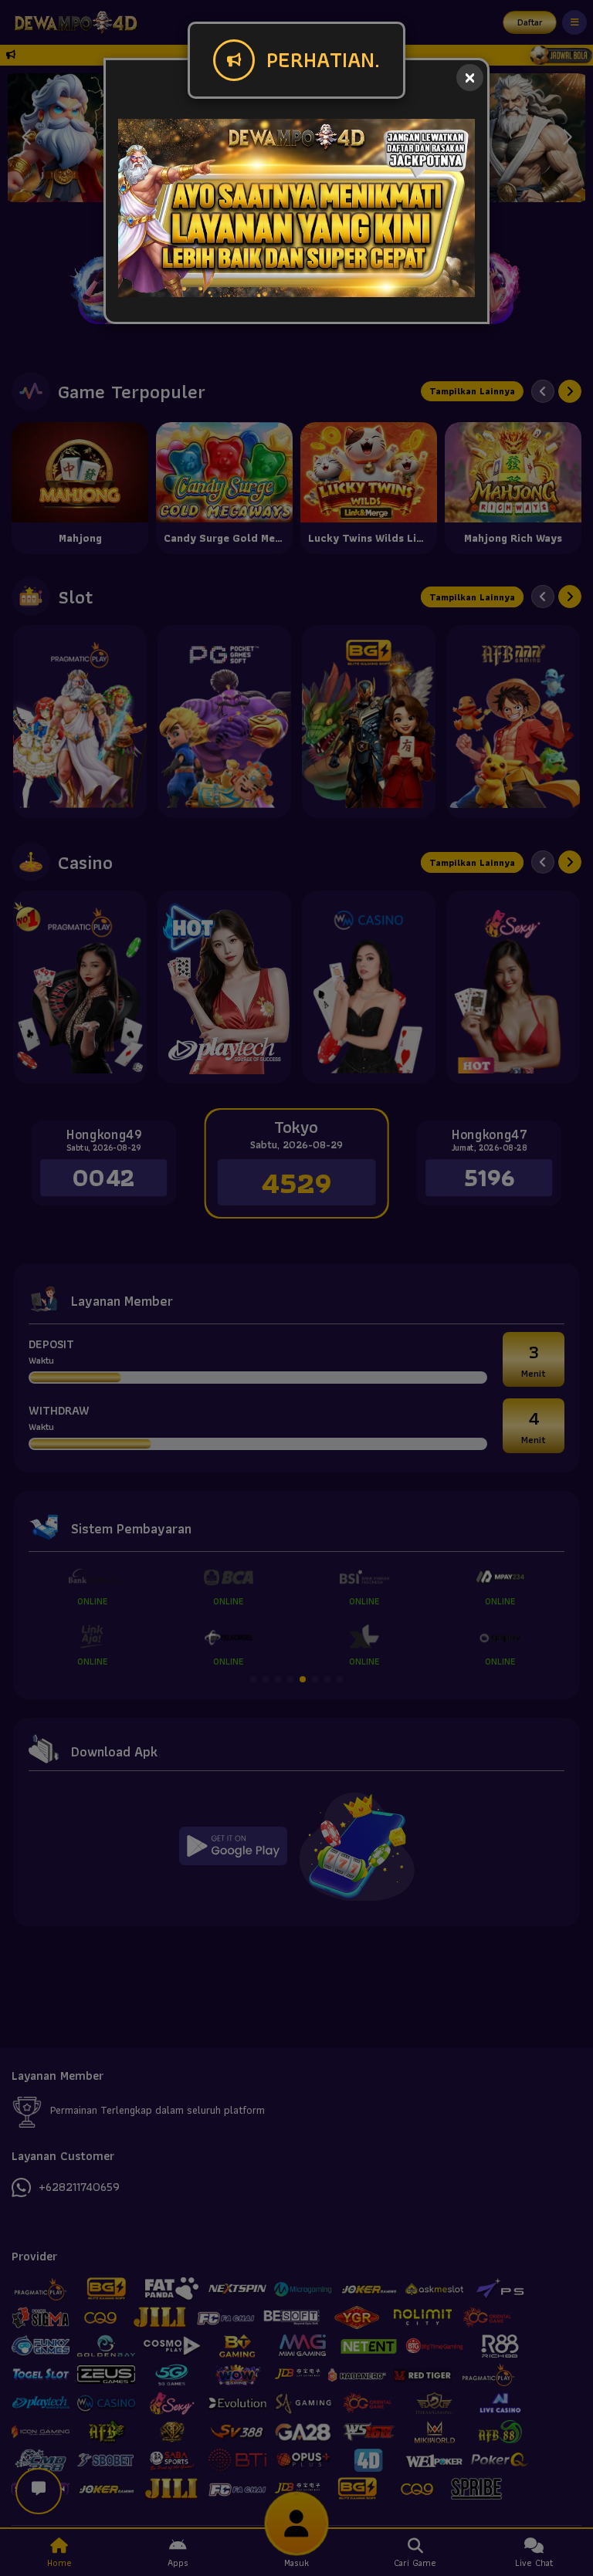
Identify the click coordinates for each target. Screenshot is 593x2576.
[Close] (470, 78)
